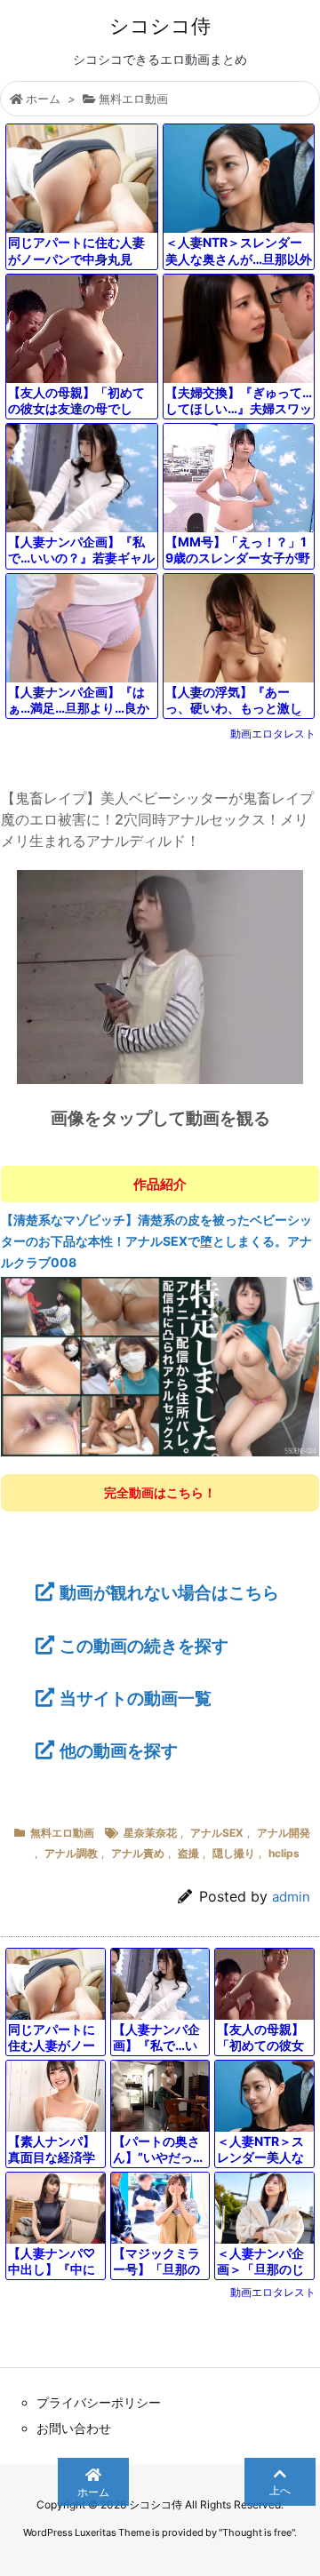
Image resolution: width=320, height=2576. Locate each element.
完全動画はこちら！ (160, 1492)
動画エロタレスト (273, 734)
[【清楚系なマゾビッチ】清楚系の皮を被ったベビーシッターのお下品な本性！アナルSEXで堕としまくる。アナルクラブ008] (160, 1366)
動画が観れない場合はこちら (169, 1592)
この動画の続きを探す (144, 1646)
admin (291, 1897)
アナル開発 (284, 1833)
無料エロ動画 (133, 99)
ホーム (43, 99)
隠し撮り (234, 1853)
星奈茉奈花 (150, 1833)
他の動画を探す (119, 1751)
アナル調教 (71, 1853)
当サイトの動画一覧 (136, 1698)
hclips (284, 1853)
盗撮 (188, 1853)
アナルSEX (217, 1833)
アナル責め (138, 1853)
